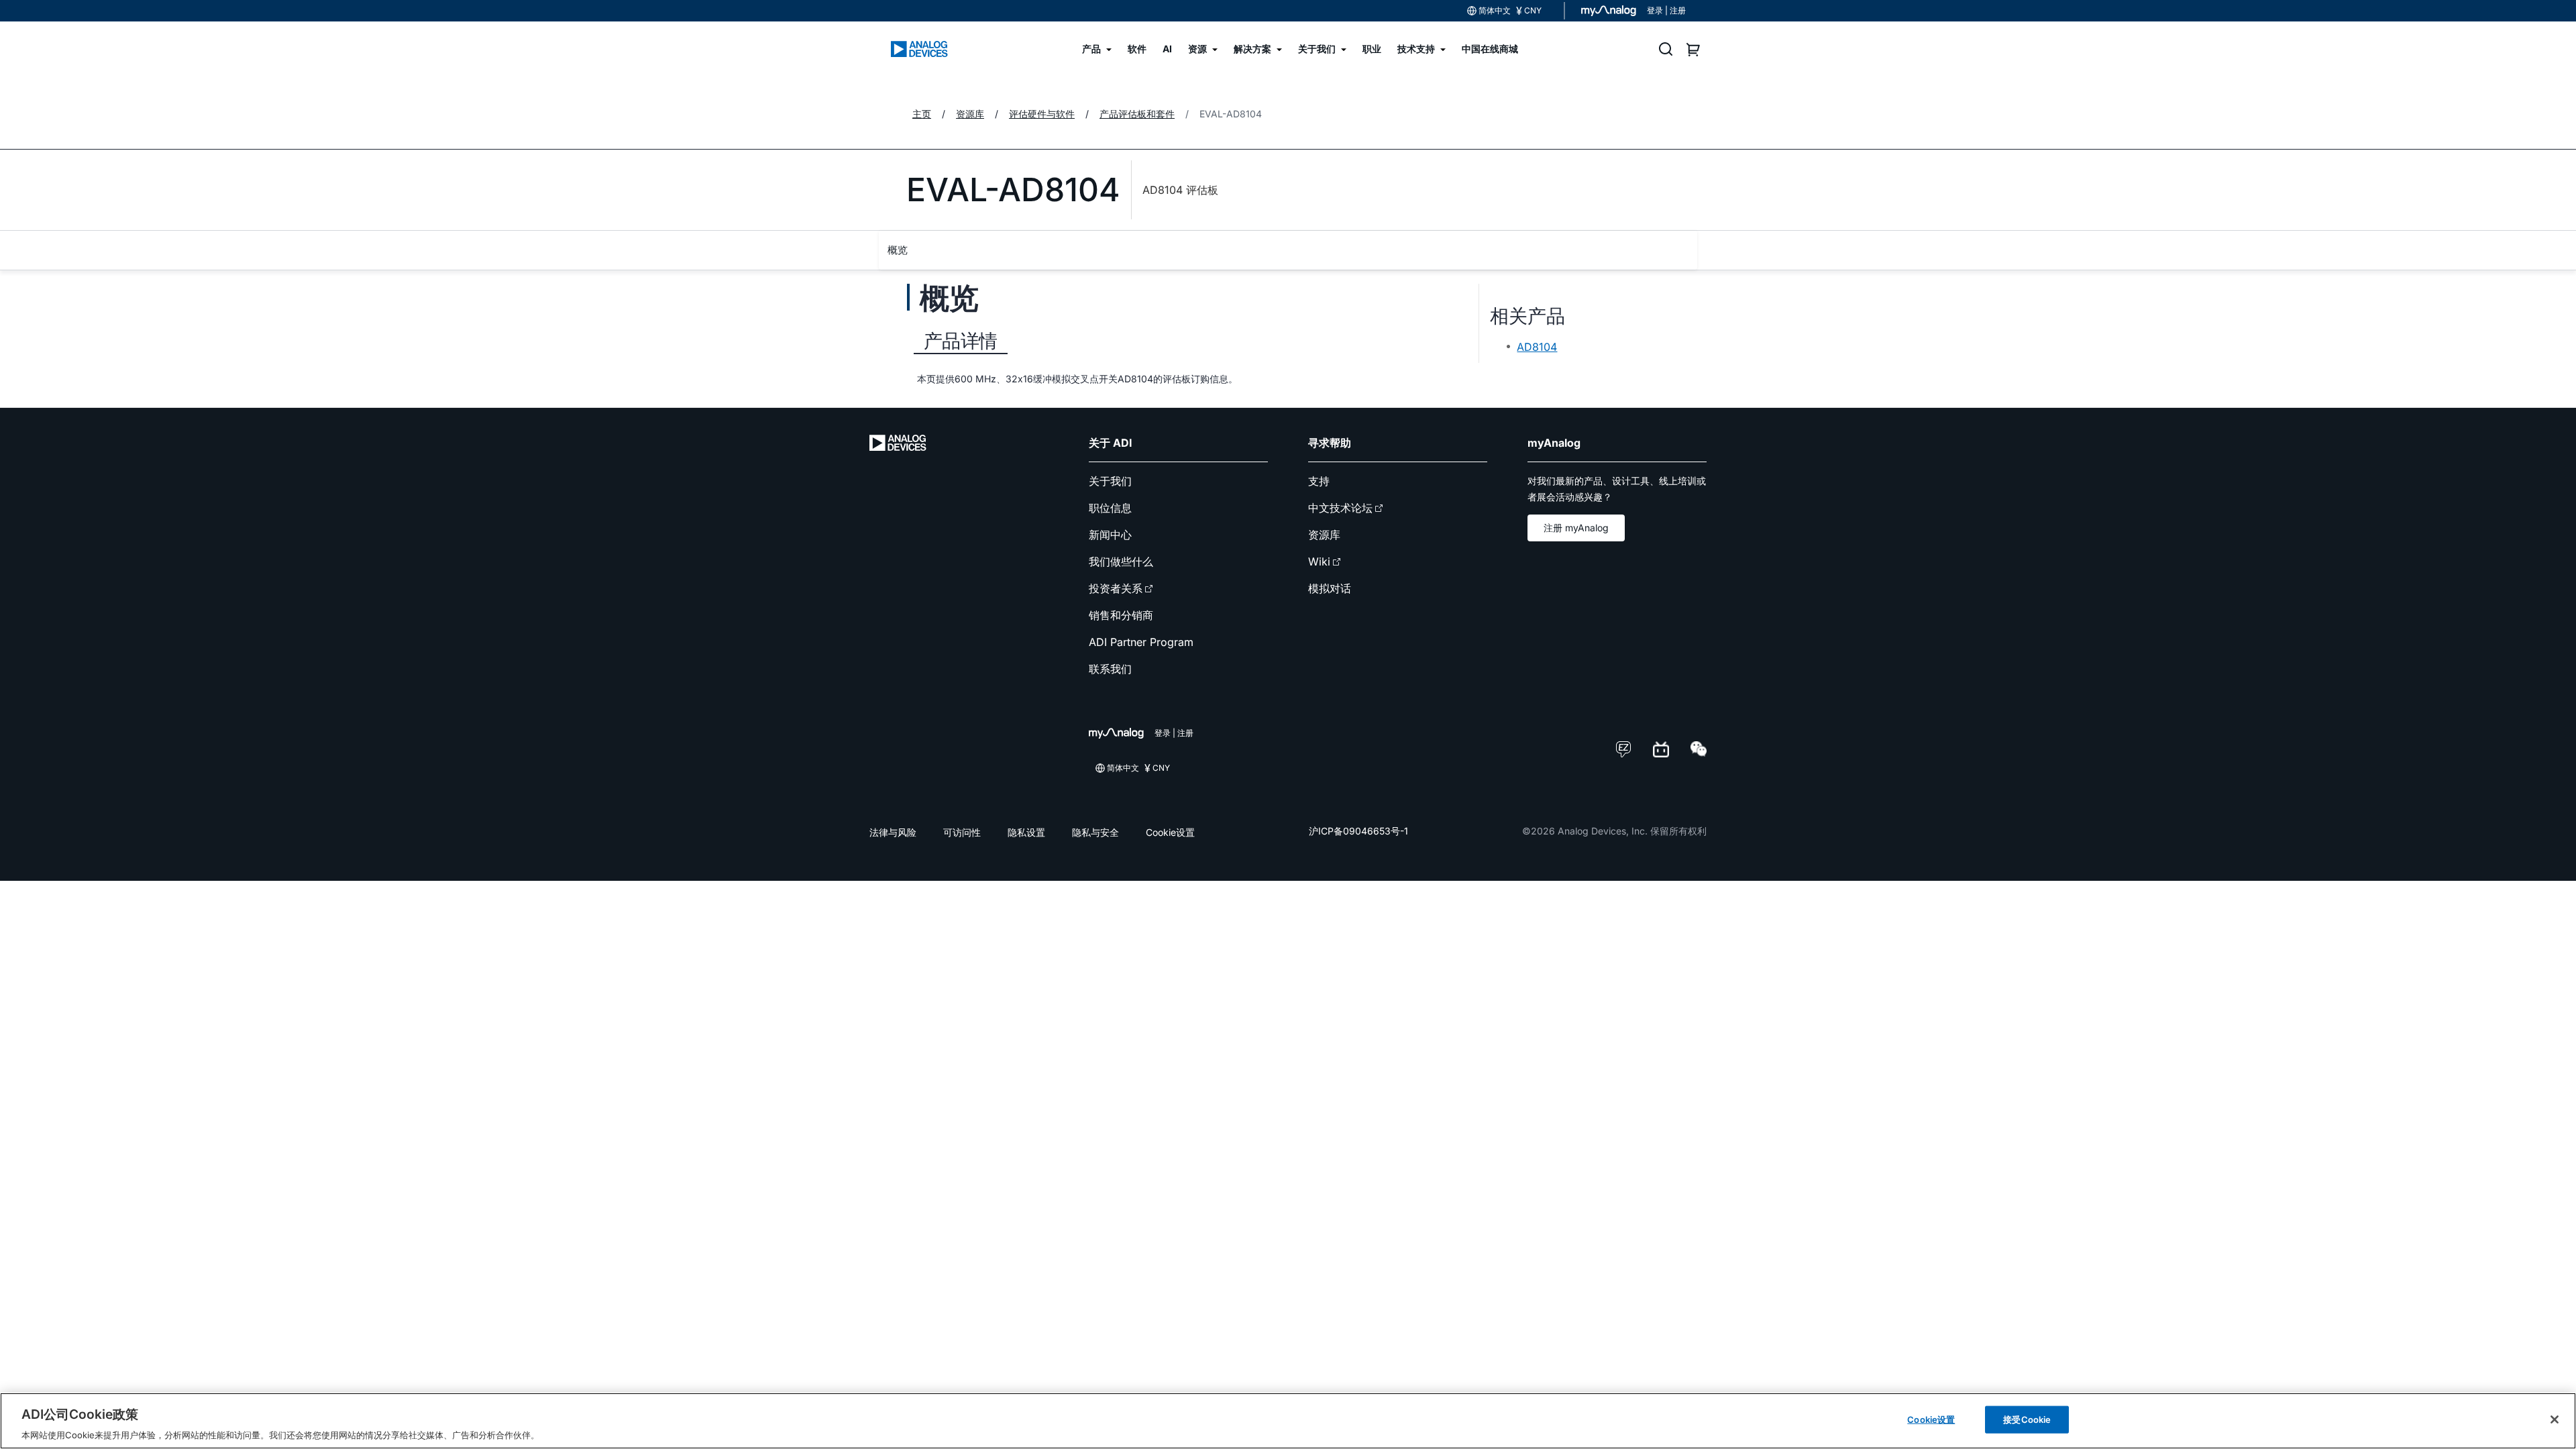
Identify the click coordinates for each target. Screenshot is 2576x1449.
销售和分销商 (1121, 615)
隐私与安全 (1095, 832)
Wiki (1319, 561)
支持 (1319, 481)
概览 (898, 250)
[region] (1288, 1421)
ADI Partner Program (1141, 642)
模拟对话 (1330, 588)
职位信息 (1110, 508)
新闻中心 (1110, 535)
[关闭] (2555, 1419)
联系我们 (1110, 669)
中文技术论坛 (1340, 508)
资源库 (1324, 535)
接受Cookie (2027, 1419)
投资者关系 (1116, 588)
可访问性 (962, 832)
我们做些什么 (1121, 561)
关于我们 (1110, 481)
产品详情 (961, 341)
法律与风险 (893, 832)
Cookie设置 (1170, 832)
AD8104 (1537, 347)
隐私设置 (1026, 832)
